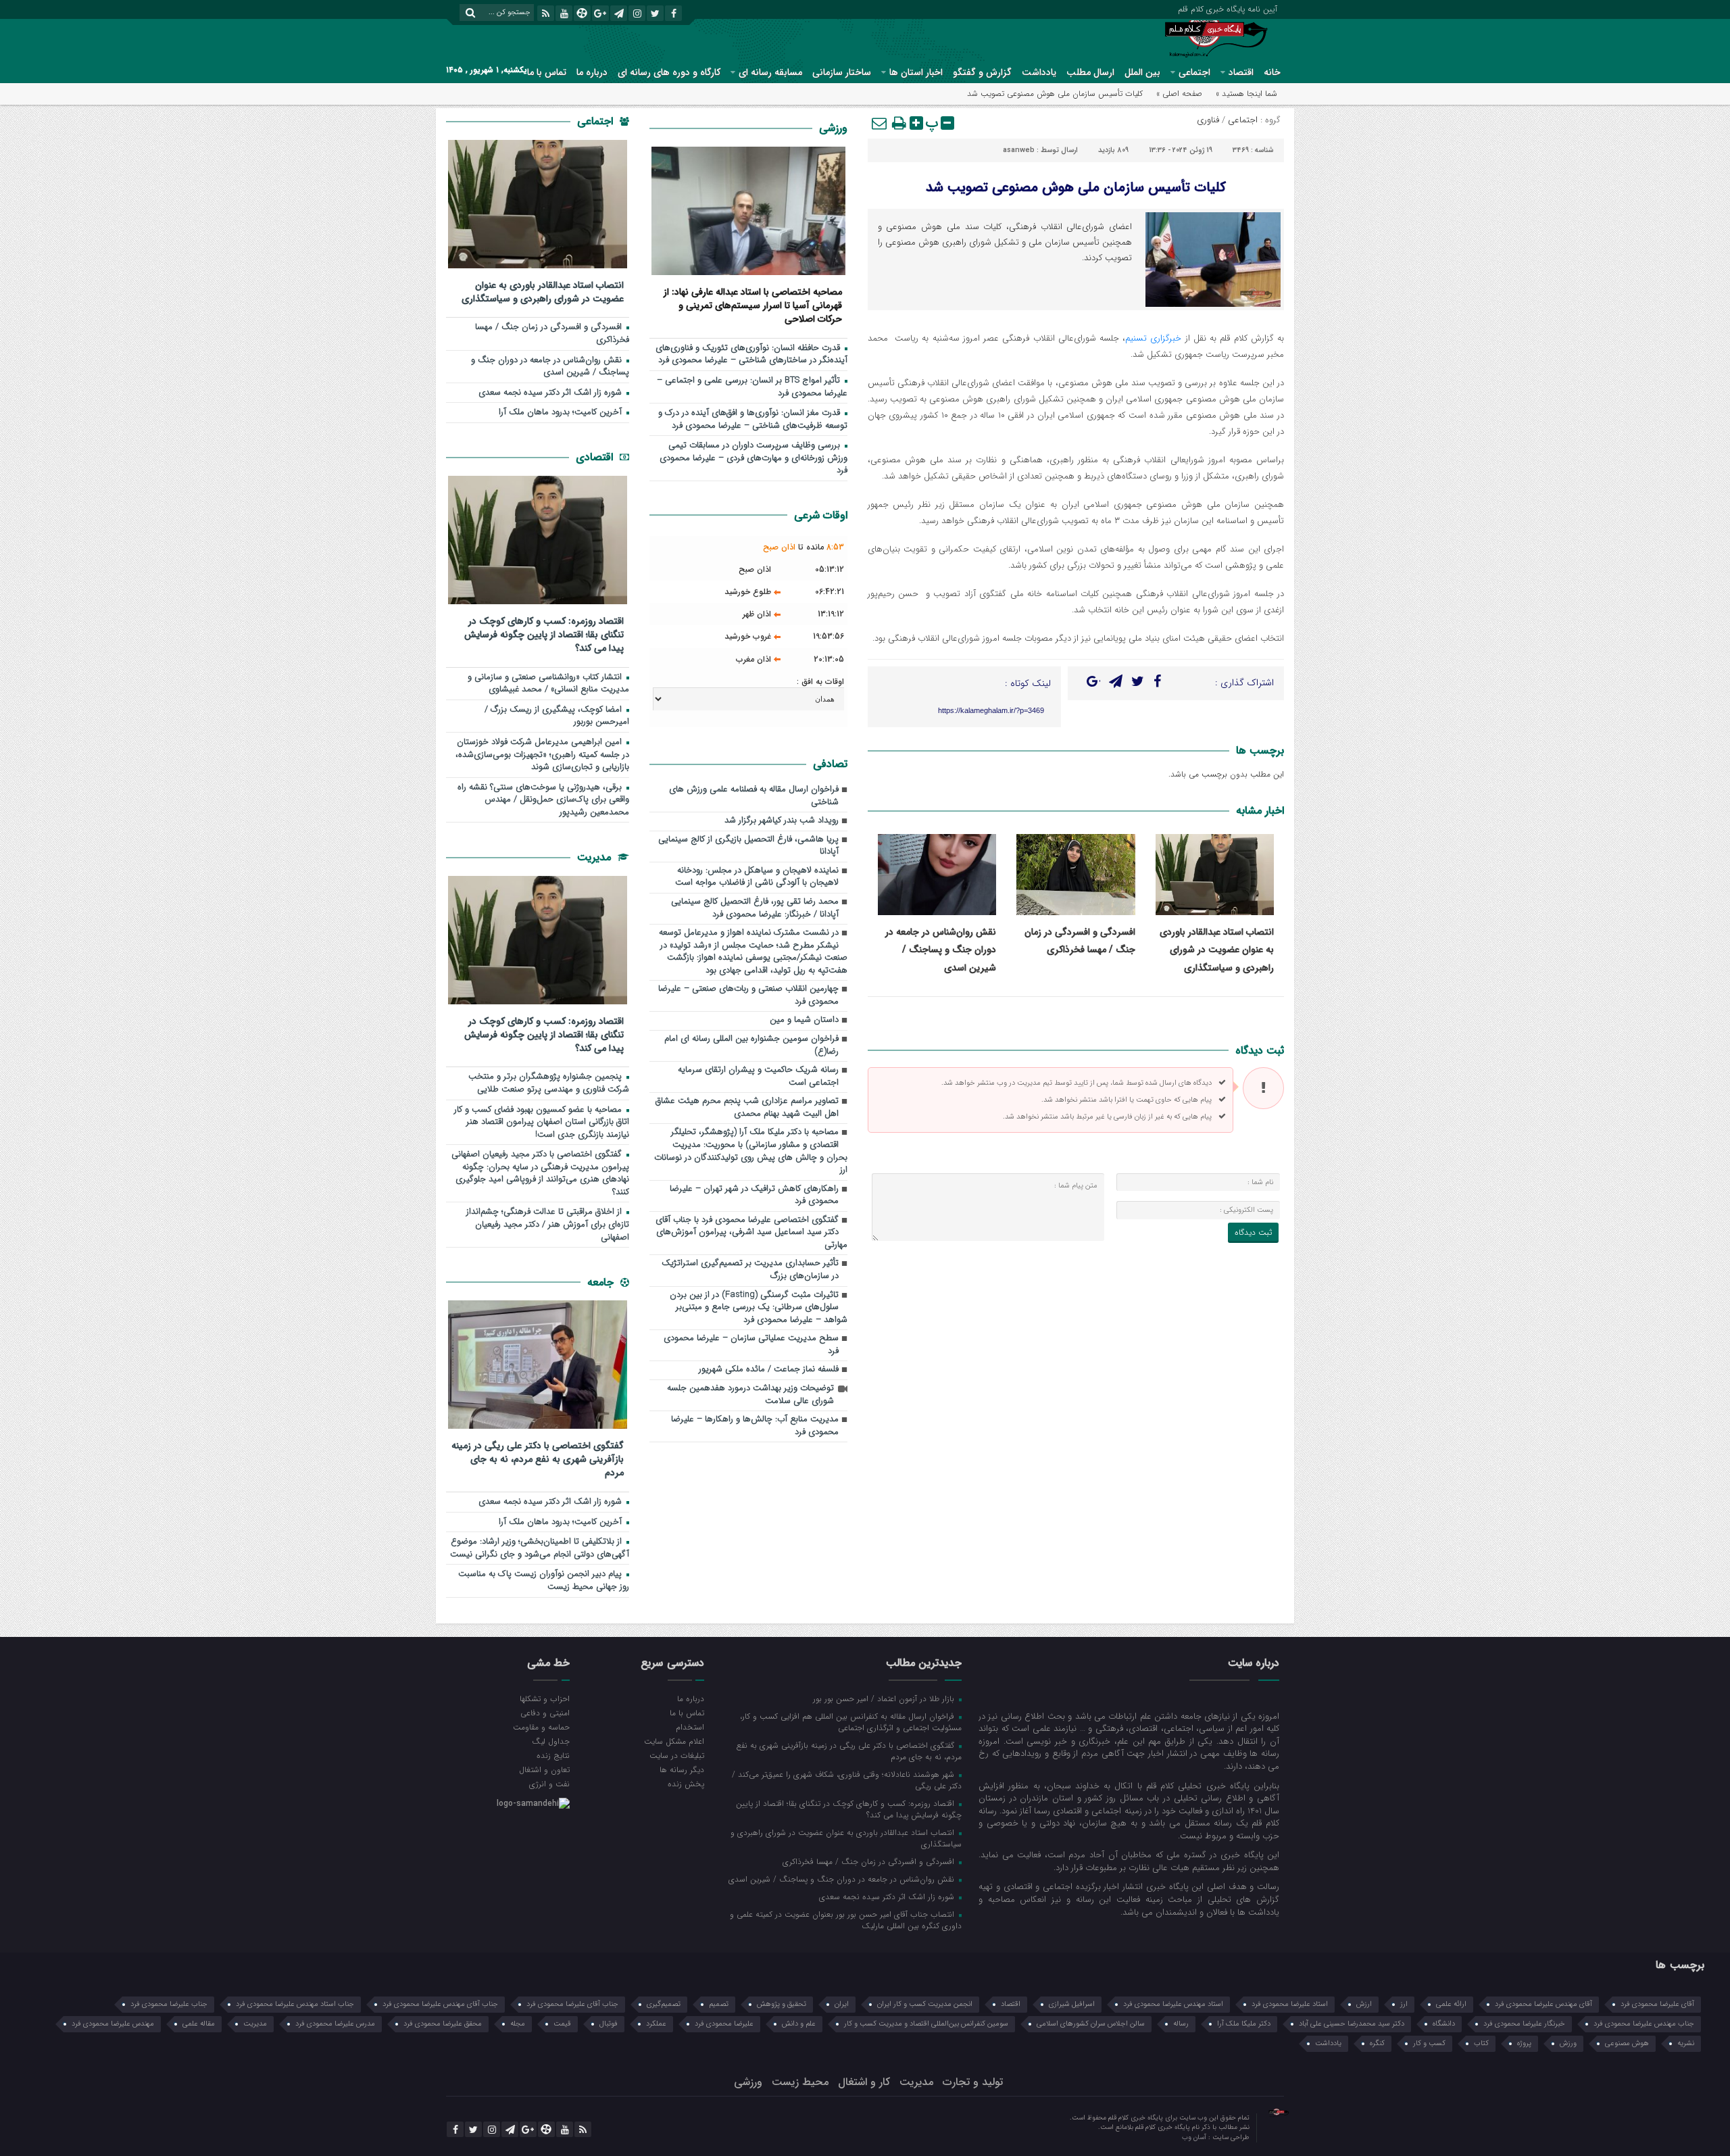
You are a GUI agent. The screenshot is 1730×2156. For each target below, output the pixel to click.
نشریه (1686, 2043)
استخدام (690, 1727)
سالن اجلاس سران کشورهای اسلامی (1091, 2024)
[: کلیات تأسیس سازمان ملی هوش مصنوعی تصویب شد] (880, 123)
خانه (1272, 72)
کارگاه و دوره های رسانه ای (669, 72)
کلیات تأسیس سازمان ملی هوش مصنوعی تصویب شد (1076, 188)
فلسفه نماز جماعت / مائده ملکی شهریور (769, 1370)
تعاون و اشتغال (544, 1769)
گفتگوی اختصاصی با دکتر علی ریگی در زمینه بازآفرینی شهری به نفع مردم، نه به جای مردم (538, 1459)
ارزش (1364, 2004)
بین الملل (1142, 72)
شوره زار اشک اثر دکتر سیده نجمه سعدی (551, 393)
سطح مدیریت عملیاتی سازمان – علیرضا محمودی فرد (751, 1345)
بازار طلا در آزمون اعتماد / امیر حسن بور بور (885, 1698)
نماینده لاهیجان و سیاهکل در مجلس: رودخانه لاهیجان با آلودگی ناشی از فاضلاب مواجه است (757, 877)
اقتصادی (596, 457)
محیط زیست (800, 2082)
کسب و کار (1429, 2043)
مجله (518, 2024)
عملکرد (656, 2024)
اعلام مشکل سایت (674, 1741)
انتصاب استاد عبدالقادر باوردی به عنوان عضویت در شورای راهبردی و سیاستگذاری (1217, 950)
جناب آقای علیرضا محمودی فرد (572, 2004)
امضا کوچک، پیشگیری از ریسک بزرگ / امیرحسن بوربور (557, 716)
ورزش (1568, 2043)
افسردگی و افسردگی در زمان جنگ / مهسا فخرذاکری (552, 334)
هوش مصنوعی (1627, 2043)
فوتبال (609, 2024)
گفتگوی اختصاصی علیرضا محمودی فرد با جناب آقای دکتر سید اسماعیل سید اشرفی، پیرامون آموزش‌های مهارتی (751, 1233)
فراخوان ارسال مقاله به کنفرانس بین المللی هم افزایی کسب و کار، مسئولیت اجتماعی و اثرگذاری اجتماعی (851, 1722)
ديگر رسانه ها (682, 1769)
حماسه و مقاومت (541, 1727)
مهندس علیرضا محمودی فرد (113, 2024)
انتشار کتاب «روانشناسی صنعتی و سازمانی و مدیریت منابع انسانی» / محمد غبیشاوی (548, 684)
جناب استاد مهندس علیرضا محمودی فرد (295, 2004)
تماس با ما (547, 72)
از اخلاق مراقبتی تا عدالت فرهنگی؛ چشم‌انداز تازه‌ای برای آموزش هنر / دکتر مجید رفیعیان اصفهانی (548, 1225)
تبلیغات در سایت (676, 1755)
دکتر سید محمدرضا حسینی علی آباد (1352, 2024)
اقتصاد (1241, 72)
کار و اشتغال (864, 2082)
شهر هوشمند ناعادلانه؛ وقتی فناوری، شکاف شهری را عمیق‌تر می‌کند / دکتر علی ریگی (847, 1780)
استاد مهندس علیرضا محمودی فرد (1173, 2004)
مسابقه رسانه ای (770, 72)
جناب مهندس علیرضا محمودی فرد (1644, 2024)
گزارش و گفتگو (982, 72)
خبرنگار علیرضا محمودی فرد (1524, 2024)
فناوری (1208, 120)
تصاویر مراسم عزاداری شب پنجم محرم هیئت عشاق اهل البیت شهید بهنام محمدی (747, 1108)
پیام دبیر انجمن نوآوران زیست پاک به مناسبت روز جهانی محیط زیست (544, 1581)
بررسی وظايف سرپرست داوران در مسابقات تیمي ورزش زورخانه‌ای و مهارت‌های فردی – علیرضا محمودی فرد (753, 458)
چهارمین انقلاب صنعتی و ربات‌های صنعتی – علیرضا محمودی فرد (748, 996)
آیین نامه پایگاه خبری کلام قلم (1228, 8)
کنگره (1377, 2043)
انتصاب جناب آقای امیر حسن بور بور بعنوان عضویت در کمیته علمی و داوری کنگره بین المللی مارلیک (846, 1920)
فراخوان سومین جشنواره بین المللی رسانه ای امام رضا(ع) (751, 1046)
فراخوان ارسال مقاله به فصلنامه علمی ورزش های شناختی (754, 796)
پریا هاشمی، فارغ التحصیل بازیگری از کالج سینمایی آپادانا (748, 846)
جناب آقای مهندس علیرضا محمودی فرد (440, 2004)
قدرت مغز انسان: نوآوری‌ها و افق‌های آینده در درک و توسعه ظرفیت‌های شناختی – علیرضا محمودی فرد (753, 420)
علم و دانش (799, 2024)
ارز (1404, 2004)
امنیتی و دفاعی (545, 1713)
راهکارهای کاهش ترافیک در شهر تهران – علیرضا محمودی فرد (754, 1196)
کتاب (1481, 2043)
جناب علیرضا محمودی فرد (169, 2004)
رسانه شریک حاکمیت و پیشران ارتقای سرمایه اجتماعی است (758, 1077)
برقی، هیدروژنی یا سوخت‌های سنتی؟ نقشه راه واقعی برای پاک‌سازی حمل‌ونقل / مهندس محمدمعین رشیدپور (543, 800)
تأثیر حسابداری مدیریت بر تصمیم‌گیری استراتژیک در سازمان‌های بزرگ (750, 1270)
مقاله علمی (199, 2024)
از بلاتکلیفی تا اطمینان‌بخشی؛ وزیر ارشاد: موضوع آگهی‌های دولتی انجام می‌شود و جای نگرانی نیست (540, 1548)
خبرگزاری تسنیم (1153, 338)
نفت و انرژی (549, 1784)
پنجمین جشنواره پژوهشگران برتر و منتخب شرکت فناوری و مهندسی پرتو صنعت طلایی (549, 1083)
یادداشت (1039, 72)
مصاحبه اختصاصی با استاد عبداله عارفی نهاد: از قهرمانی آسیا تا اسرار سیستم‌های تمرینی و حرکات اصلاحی (753, 305)
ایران (842, 2004)
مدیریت (596, 857)
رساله (1181, 2024)
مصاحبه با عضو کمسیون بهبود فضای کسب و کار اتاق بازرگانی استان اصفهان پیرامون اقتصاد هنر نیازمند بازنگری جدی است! (542, 1123)
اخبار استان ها (916, 72)
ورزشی (833, 128)
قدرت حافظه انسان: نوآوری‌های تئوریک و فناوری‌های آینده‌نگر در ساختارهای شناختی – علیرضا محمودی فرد (751, 355)
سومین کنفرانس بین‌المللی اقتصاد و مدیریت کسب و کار (926, 2024)
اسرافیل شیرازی (1072, 2004)
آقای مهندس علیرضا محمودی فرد (1543, 2004)
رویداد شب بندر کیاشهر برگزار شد (782, 821)
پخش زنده (686, 1784)
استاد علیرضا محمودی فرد (1290, 2004)
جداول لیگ (551, 1741)
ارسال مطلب (1090, 72)
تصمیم (719, 2004)
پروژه (1524, 2043)
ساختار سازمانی (842, 72)
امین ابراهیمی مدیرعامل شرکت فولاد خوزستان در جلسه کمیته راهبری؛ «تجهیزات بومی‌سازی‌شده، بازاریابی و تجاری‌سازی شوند (542, 755)
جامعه (602, 1282)
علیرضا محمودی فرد (724, 2024)
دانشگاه (1444, 2024)
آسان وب (1195, 2137)
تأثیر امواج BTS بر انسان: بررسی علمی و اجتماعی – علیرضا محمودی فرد (752, 387)
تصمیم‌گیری (664, 2004)
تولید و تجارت (973, 2082)
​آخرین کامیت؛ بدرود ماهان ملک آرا (562, 413)
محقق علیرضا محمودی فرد (443, 2024)
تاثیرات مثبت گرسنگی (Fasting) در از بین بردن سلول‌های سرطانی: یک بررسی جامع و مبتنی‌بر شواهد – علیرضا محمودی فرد (759, 1308)
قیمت (562, 2024)
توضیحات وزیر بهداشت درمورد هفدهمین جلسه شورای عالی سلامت (750, 1395)
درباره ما (592, 72)
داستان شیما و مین (804, 1020)
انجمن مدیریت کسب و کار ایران (925, 2004)
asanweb (1019, 150)
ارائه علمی (1451, 2004)
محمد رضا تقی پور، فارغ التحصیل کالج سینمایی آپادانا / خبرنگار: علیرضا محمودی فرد (755, 908)
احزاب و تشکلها (545, 1698)
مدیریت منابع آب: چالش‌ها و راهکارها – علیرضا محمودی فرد (755, 1426)
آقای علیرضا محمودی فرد (1657, 2004)
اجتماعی (1194, 72)
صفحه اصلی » (1179, 94)
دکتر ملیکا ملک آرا (1244, 2024)
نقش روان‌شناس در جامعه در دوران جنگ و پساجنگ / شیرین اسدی (941, 950)
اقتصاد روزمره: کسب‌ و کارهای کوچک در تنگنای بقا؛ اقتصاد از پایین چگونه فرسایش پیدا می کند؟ (544, 634)
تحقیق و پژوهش (782, 2004)
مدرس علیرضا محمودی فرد (335, 2024)
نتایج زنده (553, 1755)
